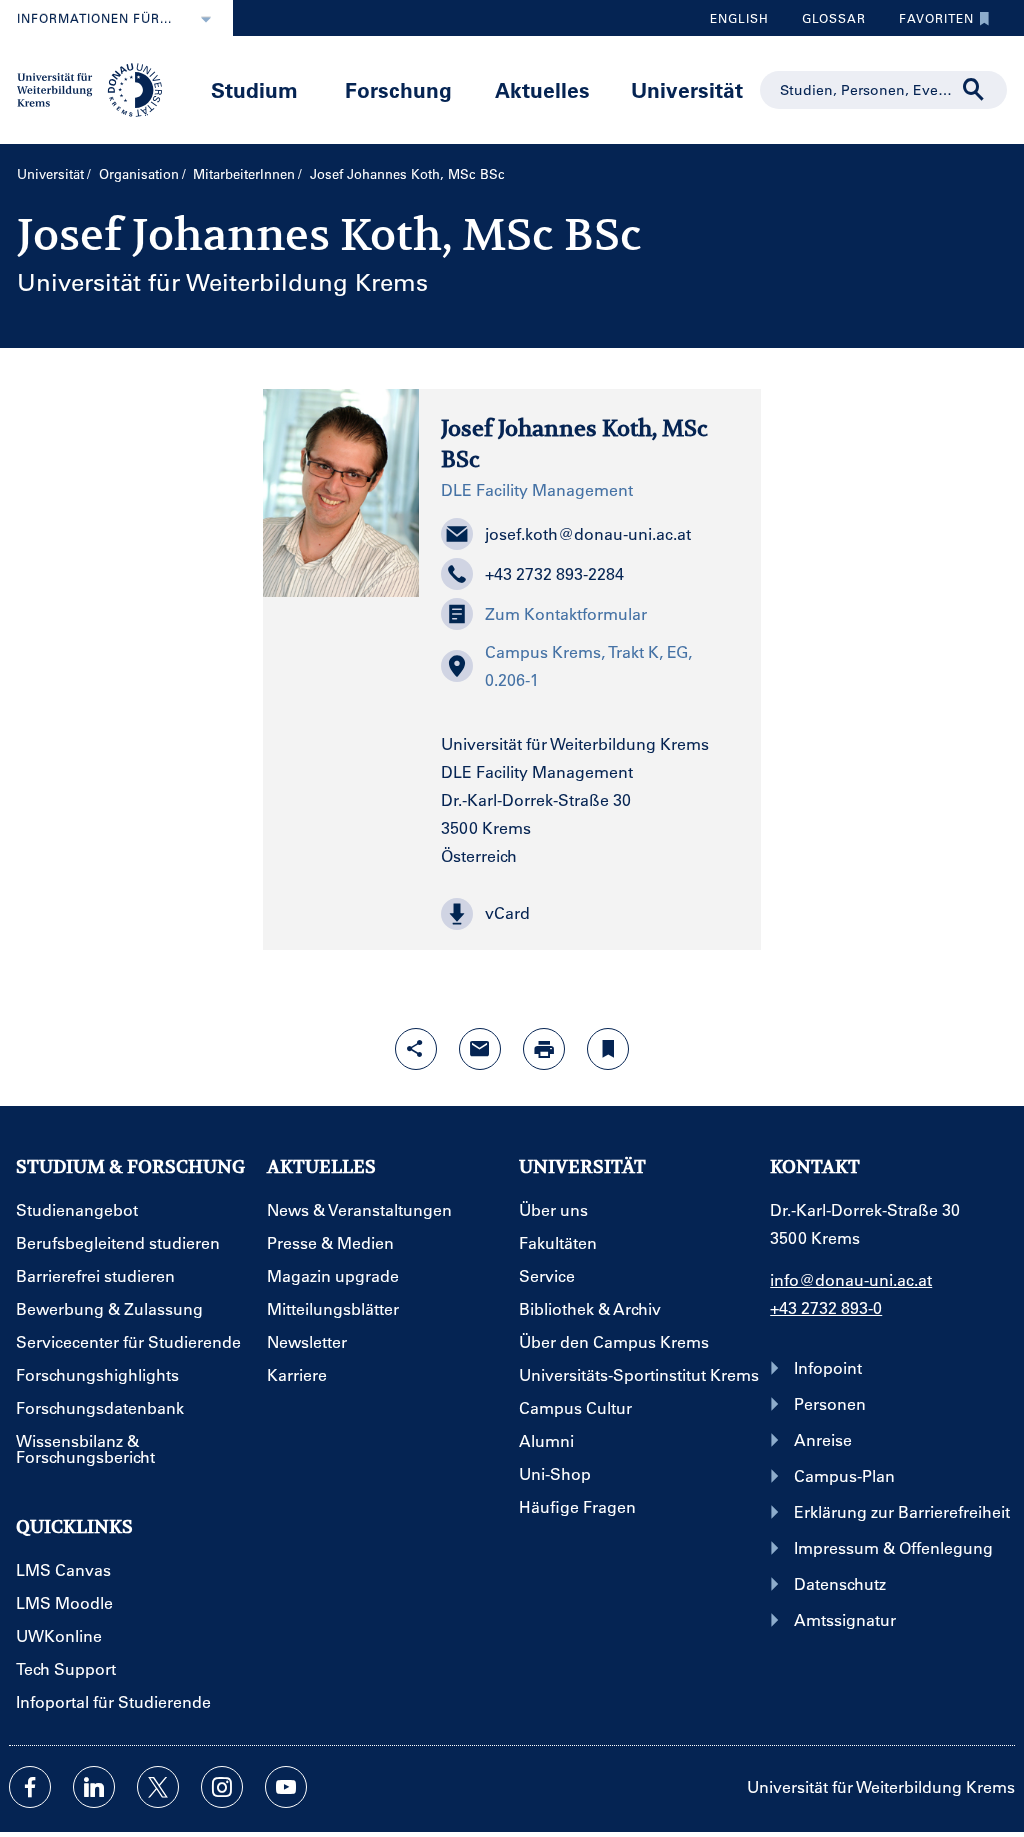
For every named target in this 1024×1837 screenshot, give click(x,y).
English (739, 18)
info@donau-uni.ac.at (851, 1279)
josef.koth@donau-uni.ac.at (588, 533)
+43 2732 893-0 (826, 1307)
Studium (254, 89)
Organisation (139, 173)
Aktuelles (542, 89)
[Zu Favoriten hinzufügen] (608, 1049)
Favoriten (929, 23)
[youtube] (286, 1787)
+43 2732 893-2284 (554, 573)
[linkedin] (94, 1787)
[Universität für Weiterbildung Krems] (97, 88)
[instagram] (222, 1787)
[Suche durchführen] (974, 90)
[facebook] (30, 1787)
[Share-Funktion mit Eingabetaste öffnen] (416, 1049)
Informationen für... (94, 18)
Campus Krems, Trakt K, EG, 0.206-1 (588, 665)
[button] (590, 914)
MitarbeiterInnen (244, 173)
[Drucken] (544, 1049)
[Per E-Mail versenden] (480, 1049)
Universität (687, 89)
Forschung (398, 89)
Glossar (826, 23)
